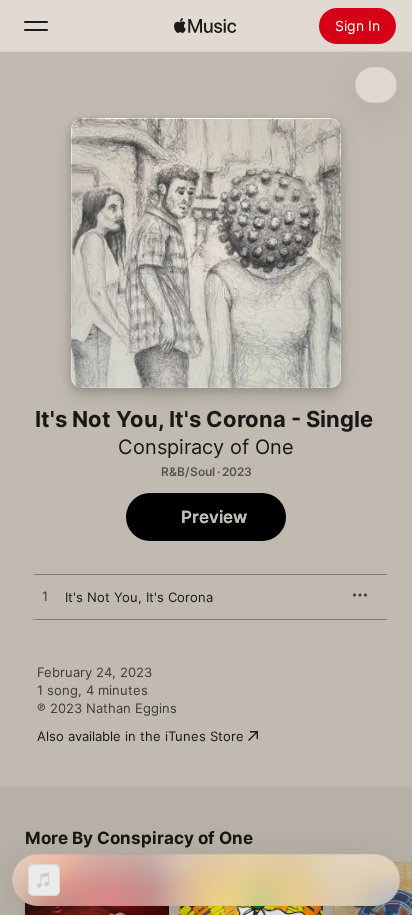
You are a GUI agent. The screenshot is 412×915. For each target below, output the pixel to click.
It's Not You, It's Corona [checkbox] (139, 597)
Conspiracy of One (206, 447)
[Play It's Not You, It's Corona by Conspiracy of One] (45, 597)
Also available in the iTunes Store (140, 736)
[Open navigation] (36, 26)
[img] (205, 26)
